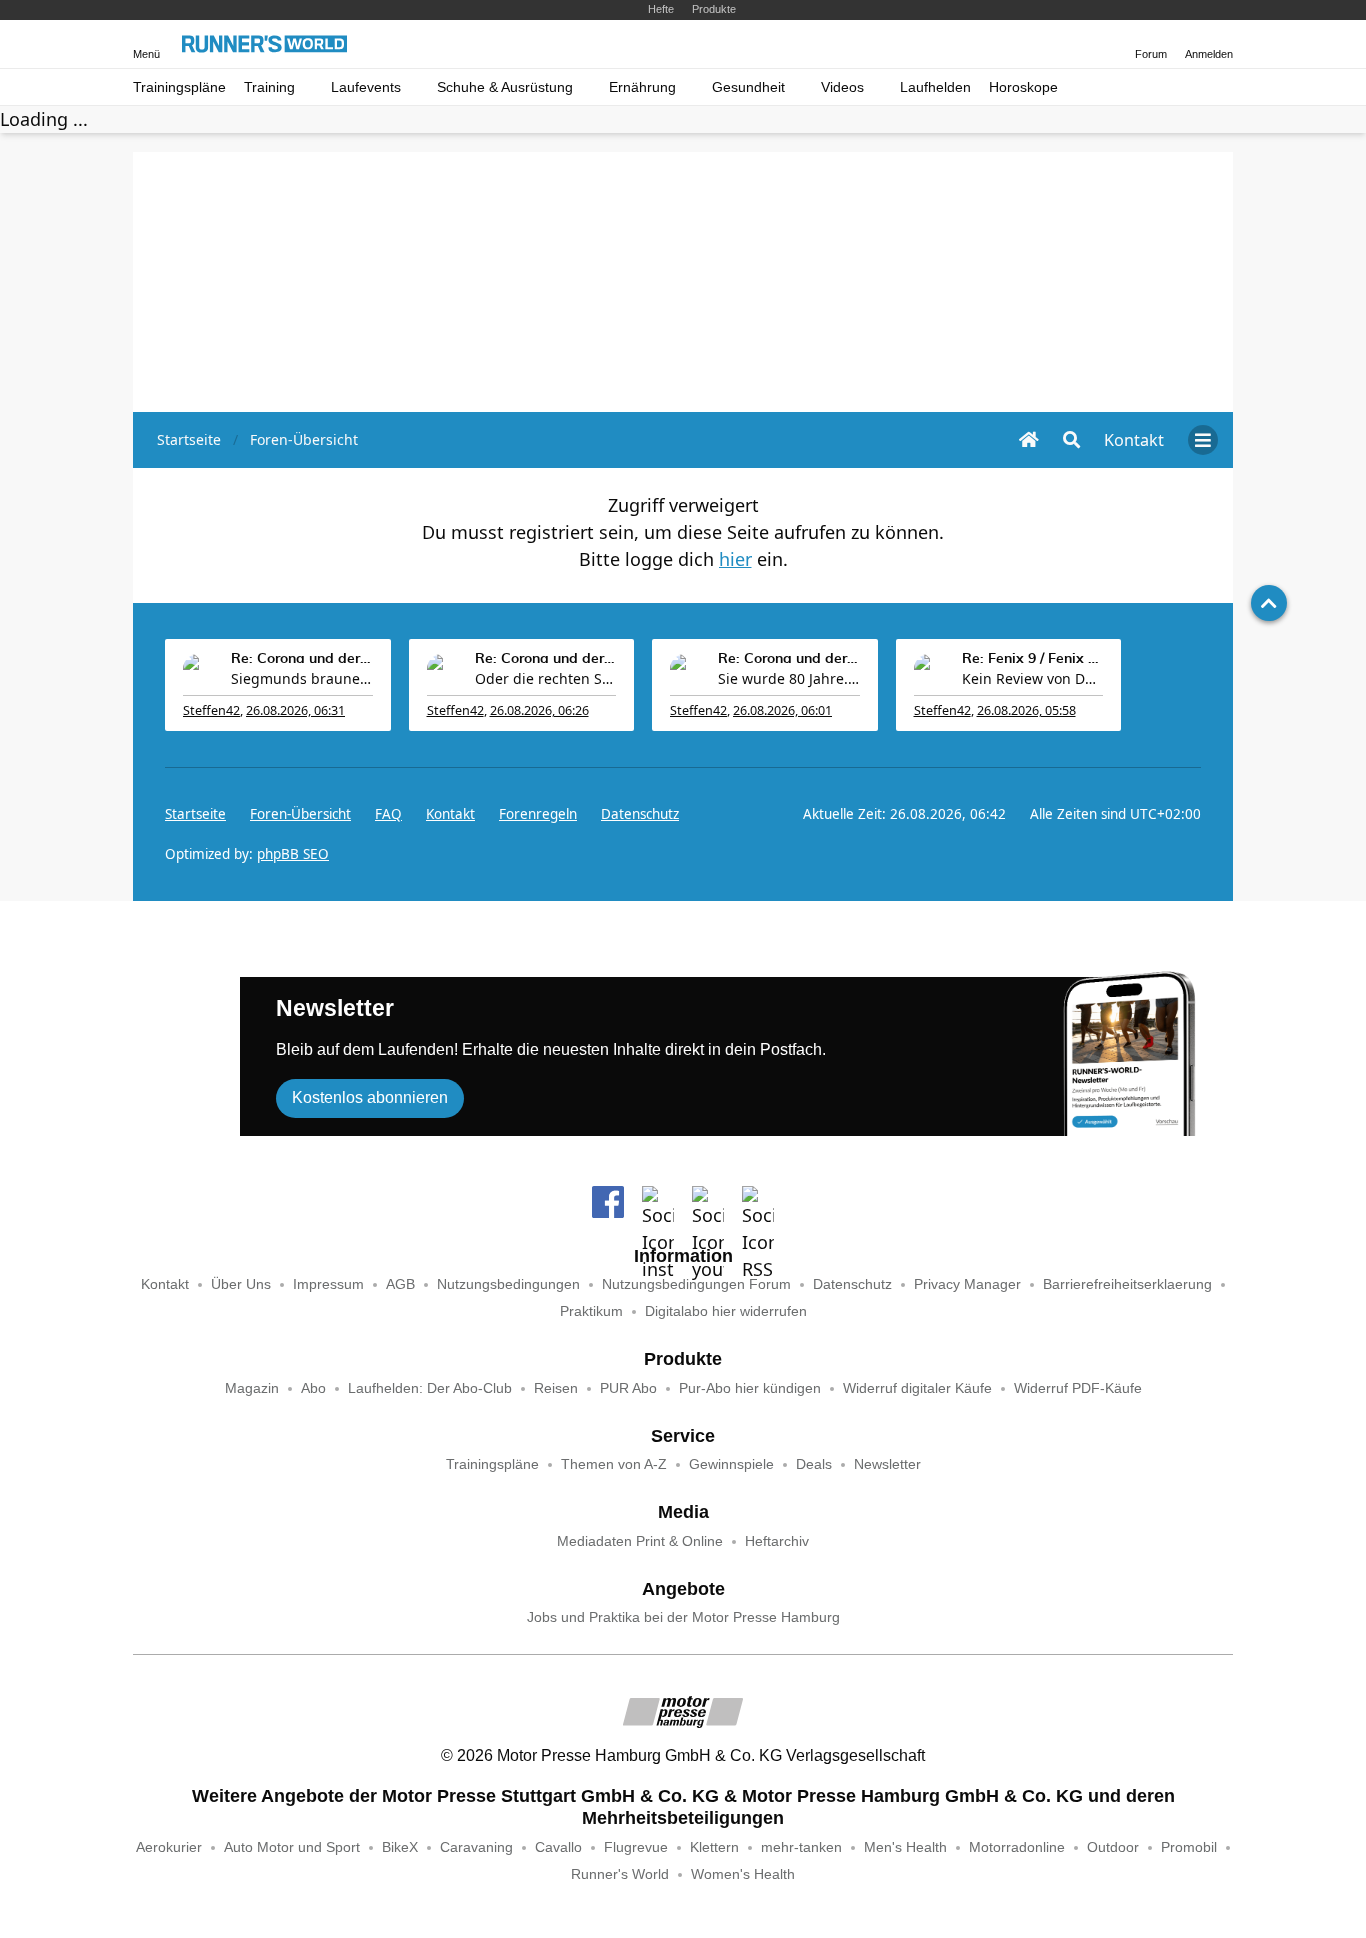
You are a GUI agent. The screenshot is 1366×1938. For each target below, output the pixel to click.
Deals (814, 1464)
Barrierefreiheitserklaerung (1127, 1284)
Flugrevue (636, 1847)
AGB (400, 1284)
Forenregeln (538, 814)
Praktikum (591, 1311)
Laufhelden (935, 87)
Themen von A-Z (614, 1464)
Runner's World (620, 1874)
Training (269, 87)
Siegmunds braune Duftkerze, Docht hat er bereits (302, 678)
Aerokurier (169, 1847)
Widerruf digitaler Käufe (917, 1388)
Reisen (556, 1388)
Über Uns (241, 1284)
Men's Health (905, 1847)
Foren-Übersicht (300, 814)
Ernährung (642, 87)
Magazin (252, 1388)
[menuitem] (1134, 440)
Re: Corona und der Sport (302, 659)
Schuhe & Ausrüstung (505, 87)
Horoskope (1023, 87)
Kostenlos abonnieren (370, 1097)
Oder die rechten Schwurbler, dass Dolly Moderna (546, 678)
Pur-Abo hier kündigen (750, 1388)
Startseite (195, 814)
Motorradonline (1017, 1847)
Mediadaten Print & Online (640, 1541)
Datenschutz (640, 814)
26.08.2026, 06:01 (782, 710)
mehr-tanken (801, 1847)
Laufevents (366, 87)
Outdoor (1113, 1847)
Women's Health (743, 1874)
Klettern (714, 1847)
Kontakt (165, 1284)
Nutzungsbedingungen (508, 1284)
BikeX (400, 1847)
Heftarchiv (777, 1541)
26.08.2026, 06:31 (295, 710)
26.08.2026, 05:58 (1026, 710)
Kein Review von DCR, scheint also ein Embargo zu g (1033, 678)
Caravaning (476, 1847)
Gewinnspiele (731, 1464)
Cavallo (558, 1847)
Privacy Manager (967, 1284)
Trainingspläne (179, 87)
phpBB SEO (293, 854)
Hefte (661, 9)
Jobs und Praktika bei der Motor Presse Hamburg (683, 1617)
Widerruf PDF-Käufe (1078, 1388)
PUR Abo (628, 1388)
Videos (842, 87)
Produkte (714, 9)
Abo (313, 1388)
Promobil (1189, 1847)
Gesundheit (748, 87)
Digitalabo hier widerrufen (726, 1311)
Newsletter (887, 1464)
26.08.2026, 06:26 (539, 710)
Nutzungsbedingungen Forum (696, 1284)
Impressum (328, 1284)
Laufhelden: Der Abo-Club (430, 1388)
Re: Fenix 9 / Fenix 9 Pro (1033, 659)
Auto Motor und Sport (292, 1847)
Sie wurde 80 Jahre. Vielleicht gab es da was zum (789, 678)
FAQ (388, 814)
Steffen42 (211, 710)
